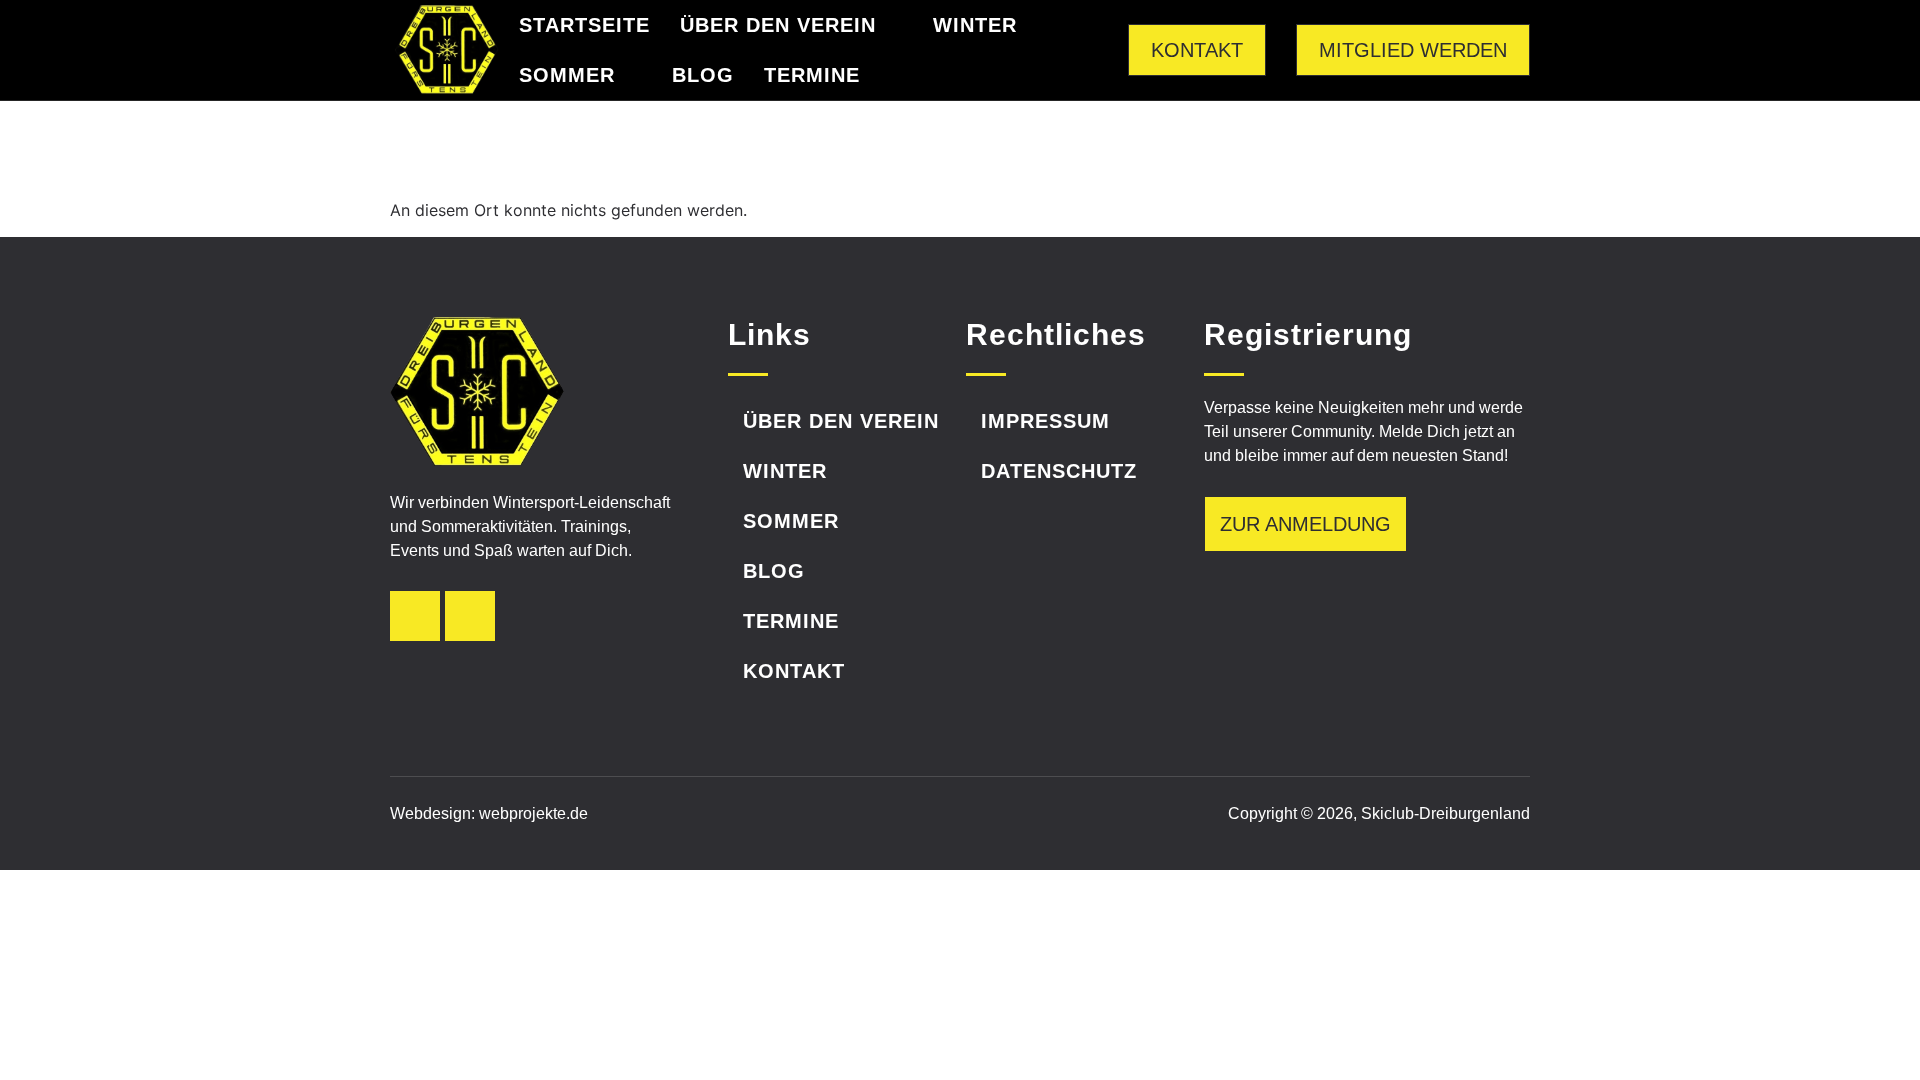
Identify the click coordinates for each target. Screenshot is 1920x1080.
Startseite (584, 25)
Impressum (1045, 421)
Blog (703, 75)
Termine (812, 75)
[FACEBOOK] (470, 616)
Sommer (567, 75)
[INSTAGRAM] (415, 616)
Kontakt (794, 671)
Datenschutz (1059, 471)
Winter (975, 25)
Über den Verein (778, 25)
